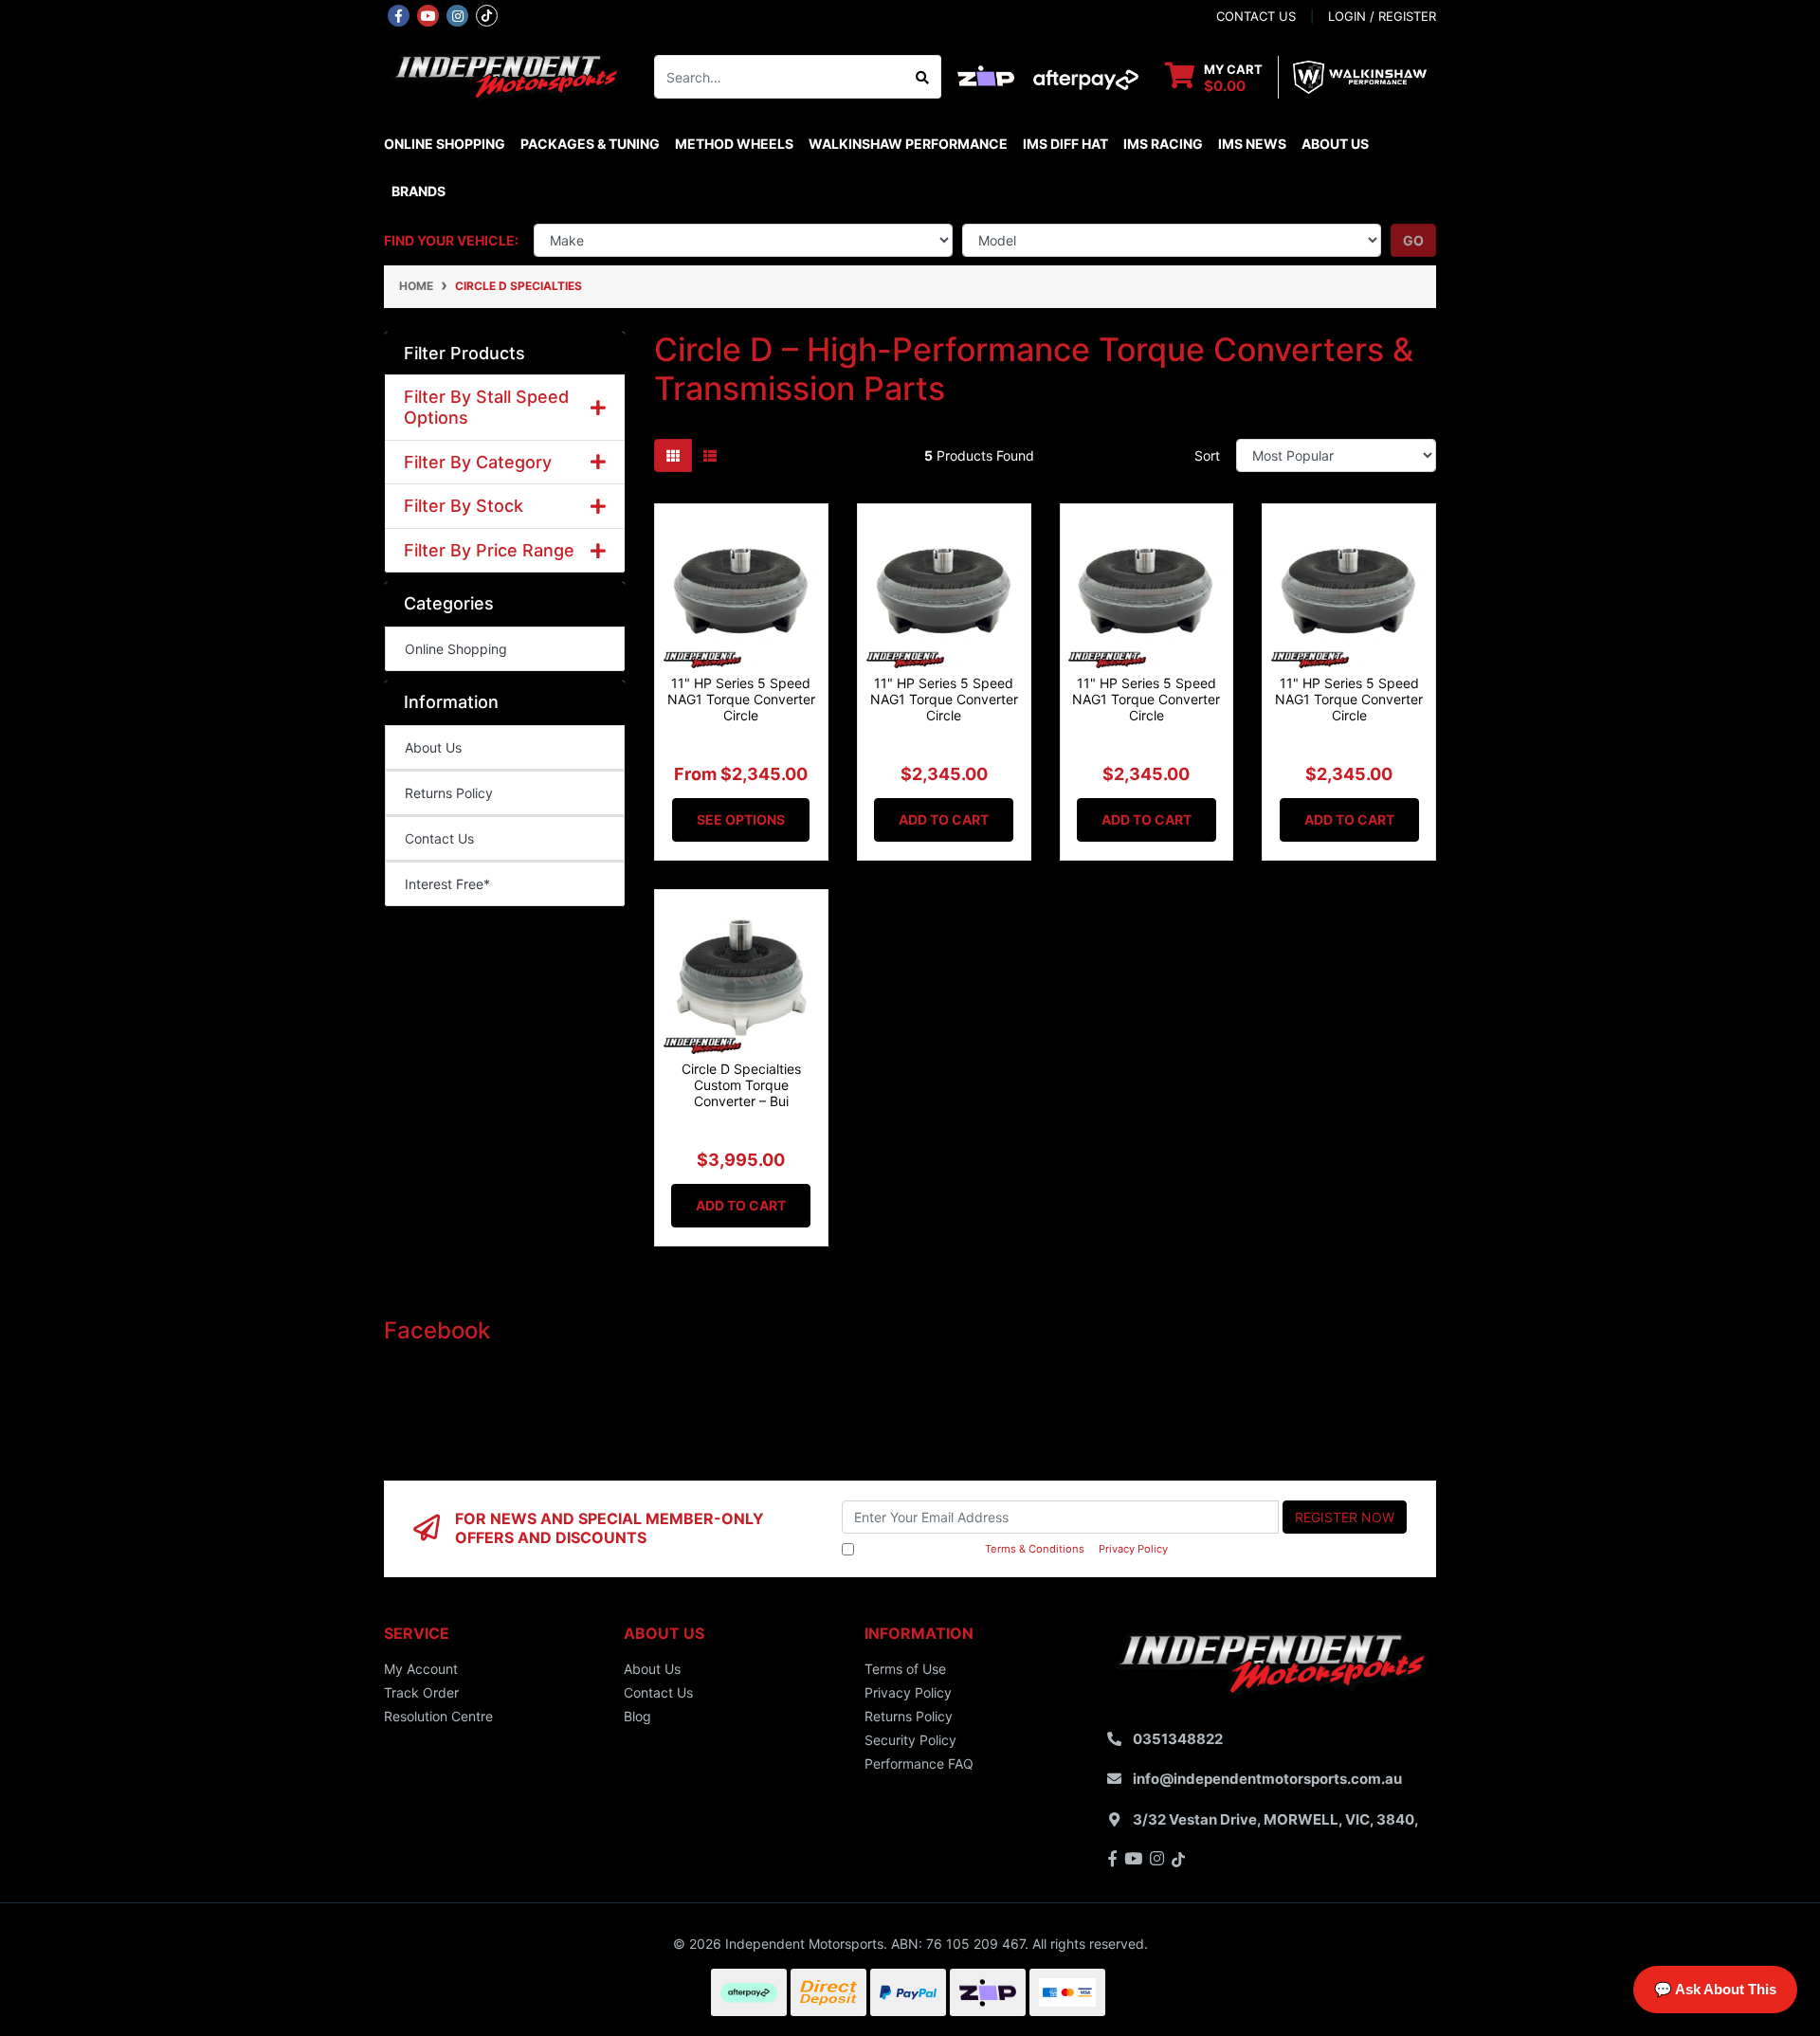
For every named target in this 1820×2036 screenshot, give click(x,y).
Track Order (421, 1692)
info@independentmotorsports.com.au (1267, 1779)
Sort (1207, 455)
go (1413, 240)
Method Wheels (734, 144)
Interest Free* (447, 884)
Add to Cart (944, 819)
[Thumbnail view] (673, 455)
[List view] (710, 455)
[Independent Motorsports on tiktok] (487, 14)
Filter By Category (478, 462)
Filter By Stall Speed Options (486, 407)
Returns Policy (449, 793)
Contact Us (439, 838)
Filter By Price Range (489, 550)
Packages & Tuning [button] (590, 144)
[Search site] (923, 77)
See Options (741, 819)
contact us (1256, 16)
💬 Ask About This (1715, 1989)
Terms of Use (905, 1669)
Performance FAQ (919, 1763)
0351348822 (1178, 1739)
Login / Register (1382, 16)
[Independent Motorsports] (505, 75)
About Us (1335, 144)
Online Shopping (445, 144)
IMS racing (1163, 144)
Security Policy (910, 1740)
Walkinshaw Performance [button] (908, 144)
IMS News (1252, 144)
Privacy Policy (1133, 1549)
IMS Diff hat (1065, 144)
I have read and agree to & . (1014, 1549)
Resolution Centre (438, 1716)
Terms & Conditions (1035, 1549)
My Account (421, 1669)
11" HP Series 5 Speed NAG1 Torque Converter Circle (741, 699)
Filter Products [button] (464, 353)
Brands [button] (419, 191)
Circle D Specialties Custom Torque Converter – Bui (741, 1085)
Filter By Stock (464, 506)
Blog (637, 1716)
